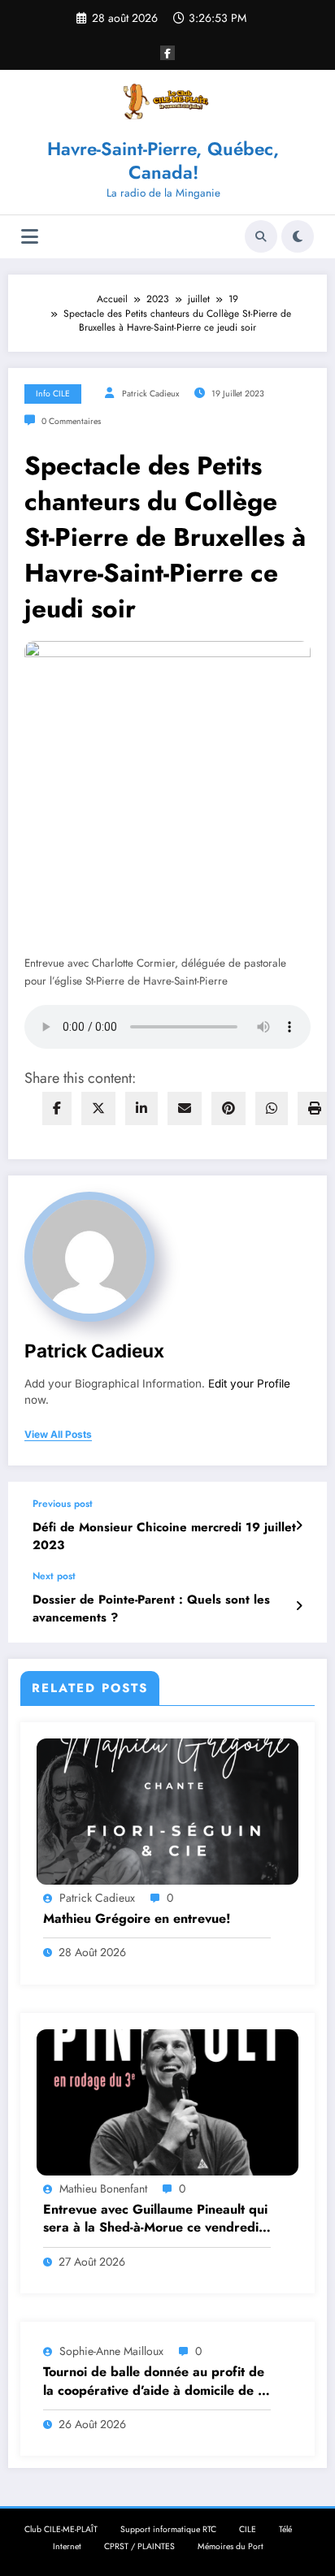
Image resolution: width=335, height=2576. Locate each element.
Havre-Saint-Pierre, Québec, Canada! (163, 160)
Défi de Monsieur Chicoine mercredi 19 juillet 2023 (164, 1536)
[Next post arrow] (299, 1606)
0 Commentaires (71, 421)
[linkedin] (141, 1108)
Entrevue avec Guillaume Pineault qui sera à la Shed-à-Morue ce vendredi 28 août (155, 2219)
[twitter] (98, 1108)
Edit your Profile (249, 1383)
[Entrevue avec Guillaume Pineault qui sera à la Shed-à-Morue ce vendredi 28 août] (167, 2102)
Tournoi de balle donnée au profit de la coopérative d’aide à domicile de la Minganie (156, 2381)
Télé (285, 2529)
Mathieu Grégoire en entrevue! (137, 1919)
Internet (67, 2546)
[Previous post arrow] (299, 1526)
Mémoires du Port (231, 2546)
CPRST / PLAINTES (139, 2546)
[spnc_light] (298, 236)
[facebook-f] (167, 53)
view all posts (58, 1435)
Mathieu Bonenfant (103, 2189)
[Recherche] (261, 236)
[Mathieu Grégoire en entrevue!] (167, 1811)
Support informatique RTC (168, 2529)
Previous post (63, 1504)
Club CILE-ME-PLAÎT (61, 2529)
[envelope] (185, 1108)
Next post (54, 1576)
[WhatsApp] (272, 1108)
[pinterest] (228, 1108)
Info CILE (53, 394)
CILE (248, 2529)
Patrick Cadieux (150, 394)
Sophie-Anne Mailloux (111, 2351)
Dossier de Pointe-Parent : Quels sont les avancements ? (151, 1608)
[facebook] (57, 1108)
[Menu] (30, 237)
